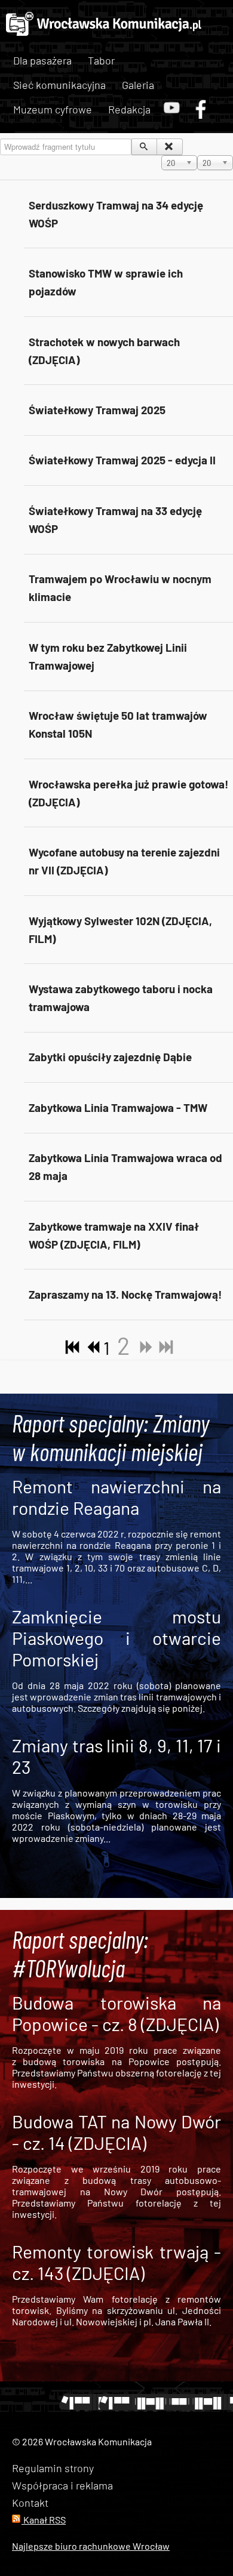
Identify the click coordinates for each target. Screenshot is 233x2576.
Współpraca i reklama (62, 2485)
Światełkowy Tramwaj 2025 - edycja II (122, 460)
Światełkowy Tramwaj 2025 (97, 410)
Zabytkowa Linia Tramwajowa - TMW (118, 1107)
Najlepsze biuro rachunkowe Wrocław (91, 2546)
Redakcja (129, 109)
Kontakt (30, 2503)
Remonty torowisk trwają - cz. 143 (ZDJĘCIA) (116, 2262)
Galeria (138, 85)
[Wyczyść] (169, 147)
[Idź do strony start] (70, 1348)
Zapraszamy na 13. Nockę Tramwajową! (125, 1294)
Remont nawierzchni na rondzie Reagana (116, 1497)
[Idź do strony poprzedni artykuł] (90, 1348)
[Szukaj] (144, 147)
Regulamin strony (53, 2468)
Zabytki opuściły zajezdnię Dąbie (110, 1057)
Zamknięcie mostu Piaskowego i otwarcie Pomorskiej (116, 1638)
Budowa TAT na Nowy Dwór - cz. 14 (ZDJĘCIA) (116, 2132)
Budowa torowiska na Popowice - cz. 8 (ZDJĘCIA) (116, 2013)
